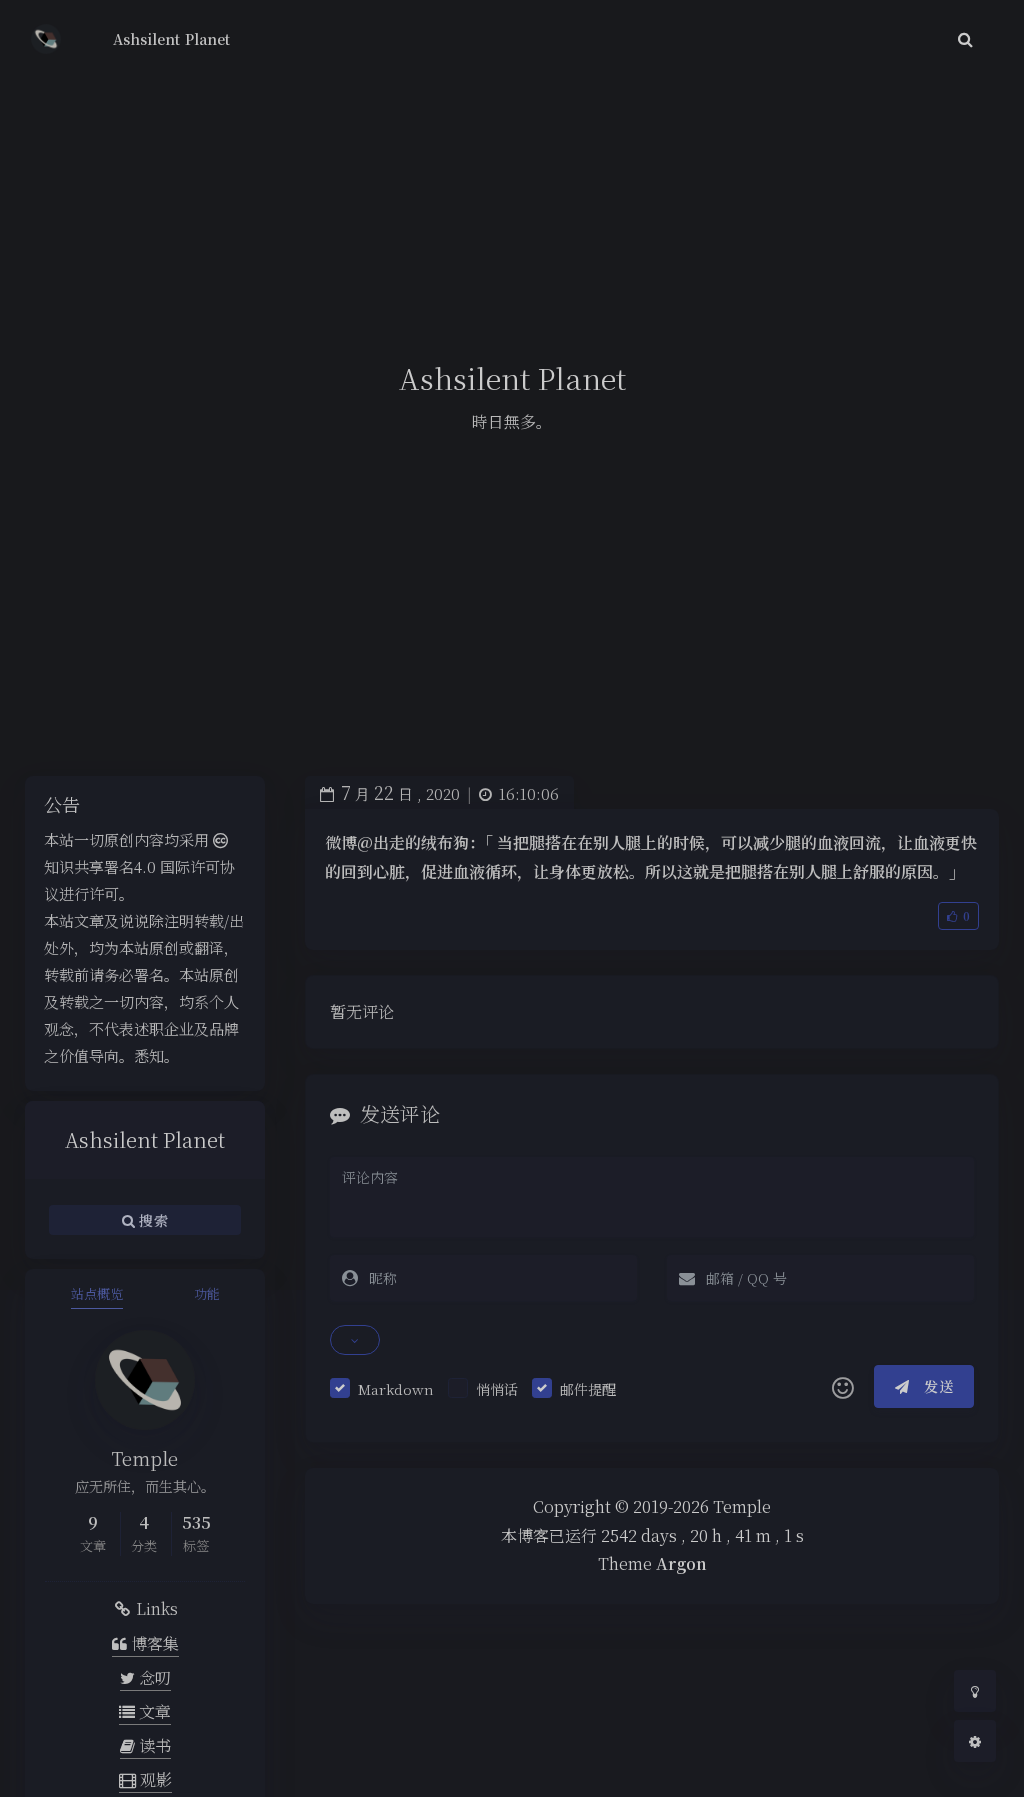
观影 (154, 1779)
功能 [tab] (207, 1293)
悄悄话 (497, 1389)
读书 (153, 1745)
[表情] (843, 1387)
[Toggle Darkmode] (975, 1691)
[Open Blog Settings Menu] (975, 1741)
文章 (153, 1711)
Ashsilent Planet (171, 39)
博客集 (153, 1643)
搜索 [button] (151, 1220)
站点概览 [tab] (97, 1293)
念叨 (153, 1677)
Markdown (396, 1389)
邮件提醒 (588, 1389)
